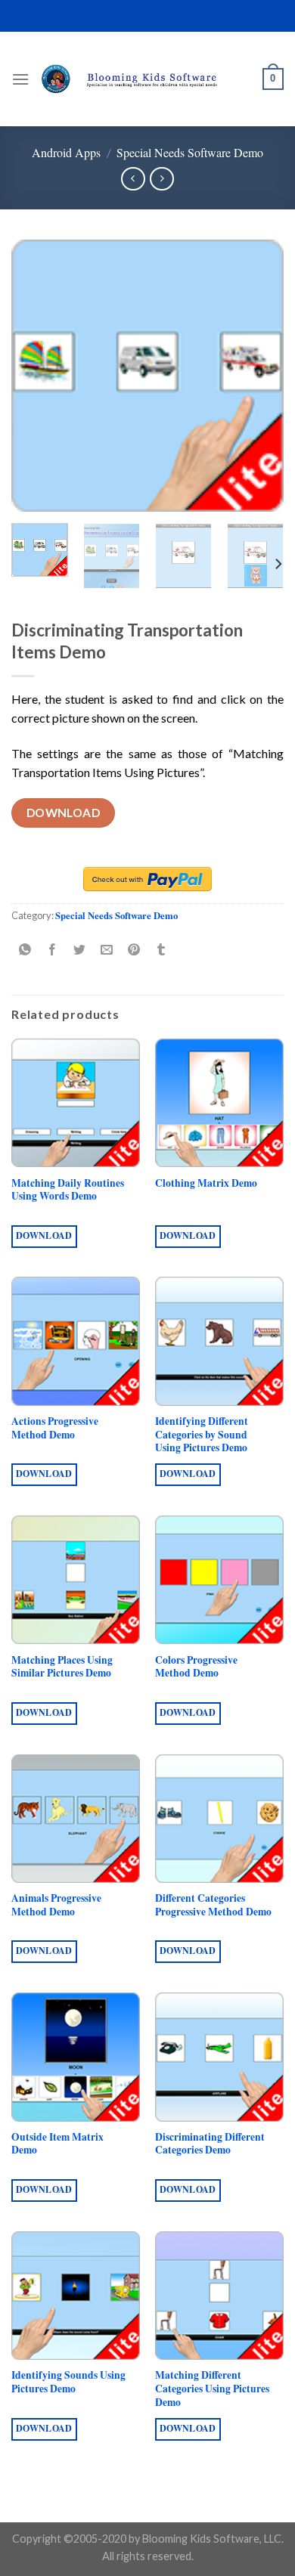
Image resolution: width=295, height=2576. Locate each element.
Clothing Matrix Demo (206, 1184)
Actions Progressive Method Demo (55, 1428)
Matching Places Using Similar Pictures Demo (62, 1667)
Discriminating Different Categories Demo (210, 2144)
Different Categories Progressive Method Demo (213, 1905)
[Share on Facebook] (53, 950)
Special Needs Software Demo (190, 152)
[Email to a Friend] (107, 950)
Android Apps (66, 152)
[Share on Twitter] (80, 950)
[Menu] (20, 79)
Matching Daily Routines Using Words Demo (68, 1190)
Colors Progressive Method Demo (196, 1667)
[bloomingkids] (146, 79)
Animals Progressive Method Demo (56, 1905)
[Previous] (36, 376)
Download (64, 813)
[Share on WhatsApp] (25, 950)
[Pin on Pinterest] (134, 950)
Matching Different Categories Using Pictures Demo (212, 2389)
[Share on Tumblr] (161, 950)
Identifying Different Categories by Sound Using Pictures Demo (202, 1435)
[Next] (259, 376)
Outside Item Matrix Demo (57, 2144)
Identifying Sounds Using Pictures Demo (68, 2382)
